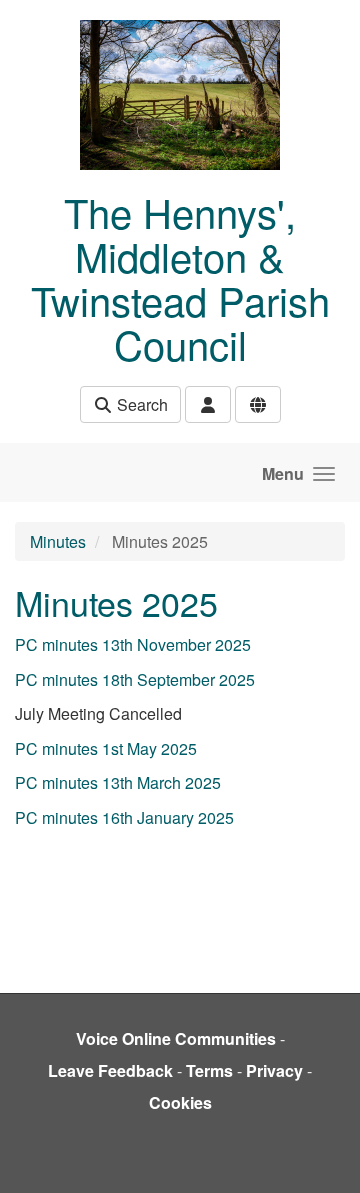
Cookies (180, 1102)
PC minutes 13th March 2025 (118, 782)
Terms (209, 1070)
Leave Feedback (110, 1070)
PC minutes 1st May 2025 (106, 748)
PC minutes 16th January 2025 (124, 817)
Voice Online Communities (176, 1038)
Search (140, 404)
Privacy (274, 1070)
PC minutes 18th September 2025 (135, 679)
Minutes (58, 541)
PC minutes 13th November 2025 (133, 644)
